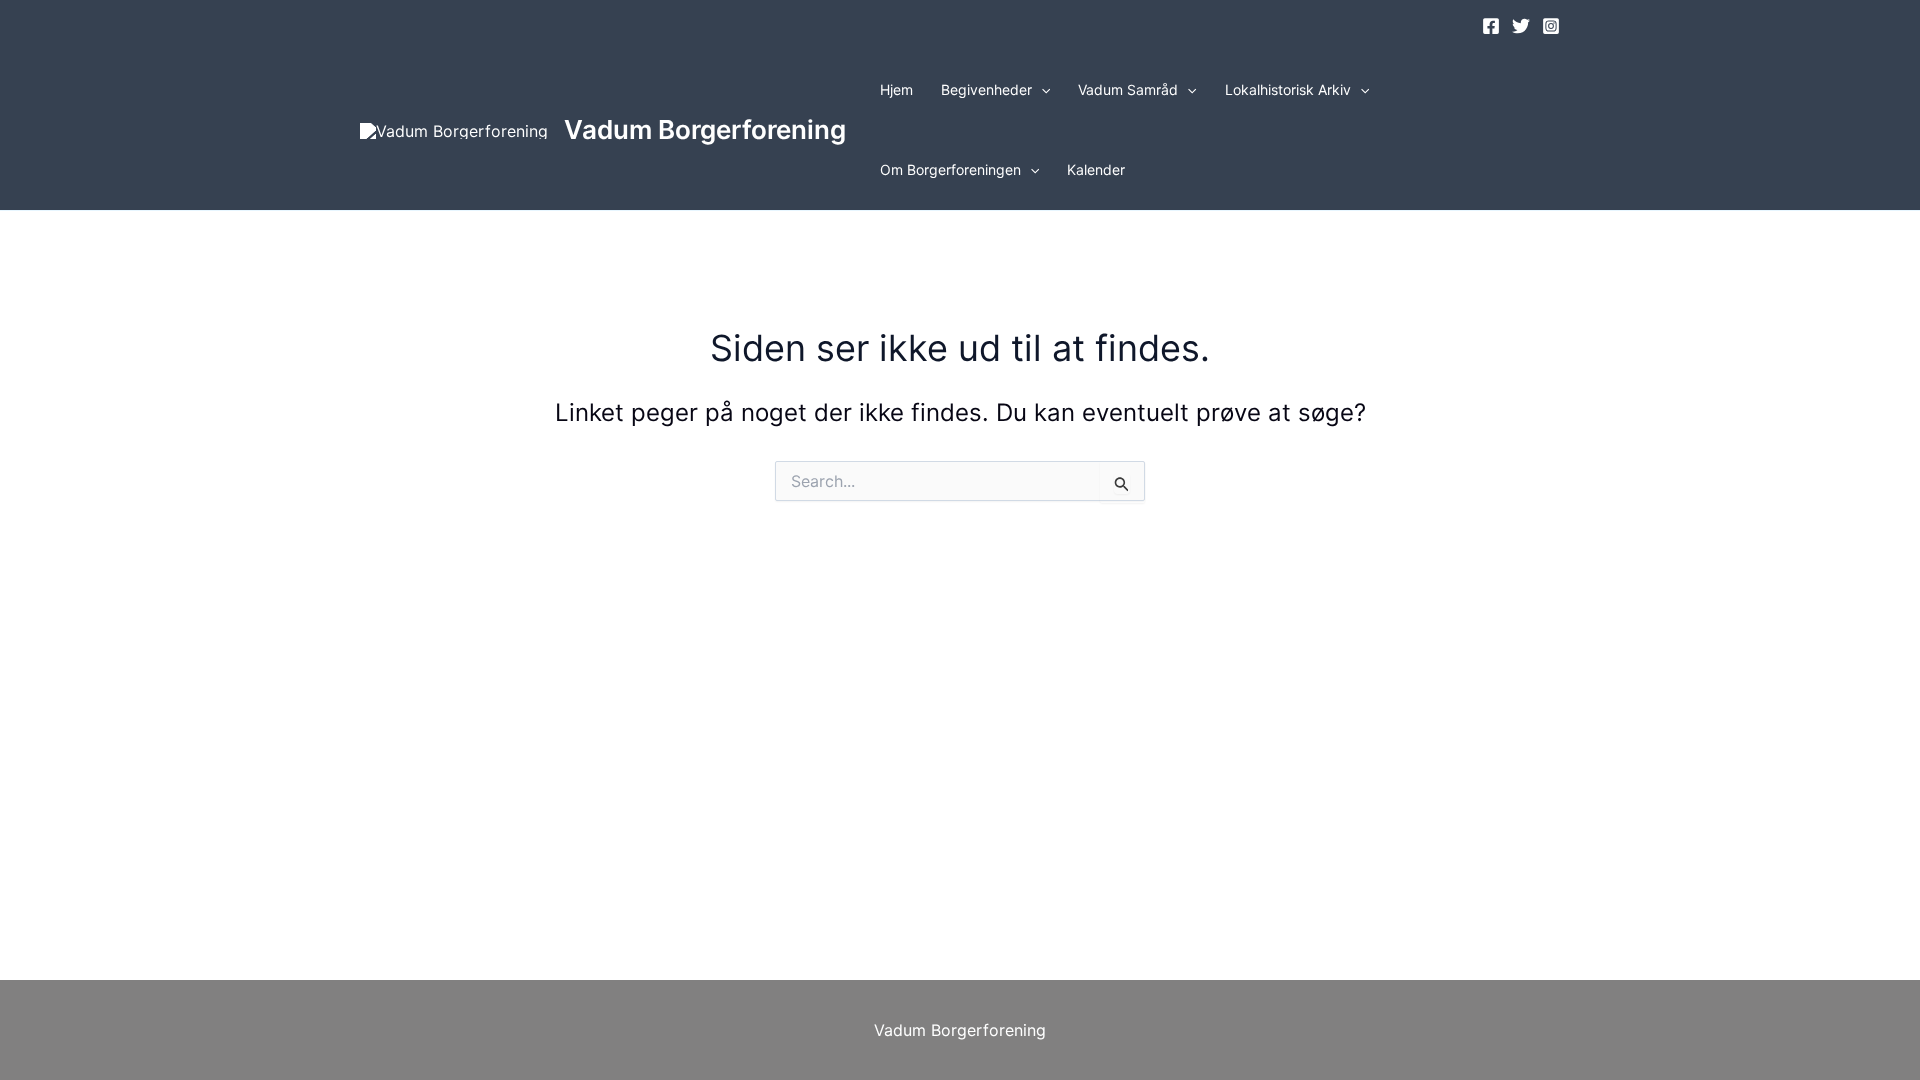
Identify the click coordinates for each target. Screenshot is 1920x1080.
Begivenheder (986, 89)
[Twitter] (1521, 26)
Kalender (1096, 169)
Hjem (896, 89)
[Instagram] (1551, 26)
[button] (1041, 90)
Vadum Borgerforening (705, 129)
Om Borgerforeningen (950, 169)
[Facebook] (1491, 26)
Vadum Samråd (1128, 89)
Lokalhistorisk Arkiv (1288, 89)
